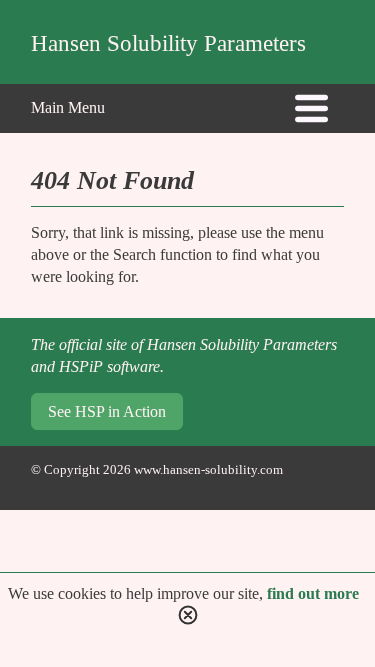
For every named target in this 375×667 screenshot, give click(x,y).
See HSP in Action (107, 411)
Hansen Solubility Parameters (168, 43)
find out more (313, 593)
